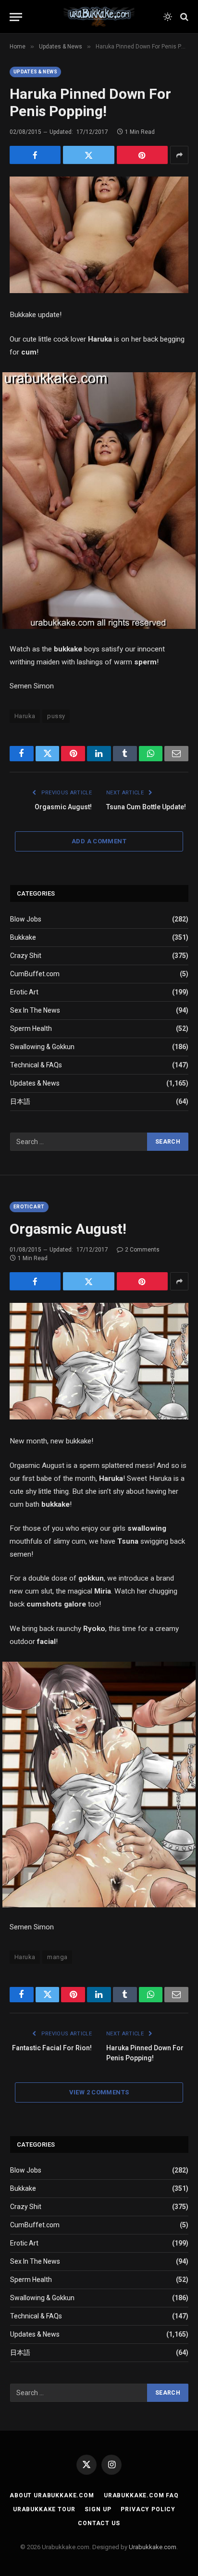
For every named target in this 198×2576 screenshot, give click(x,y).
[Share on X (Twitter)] (88, 155)
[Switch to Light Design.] (168, 17)
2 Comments (142, 1250)
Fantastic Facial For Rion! (52, 2048)
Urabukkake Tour (44, 2509)
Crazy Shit (26, 956)
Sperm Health (31, 1028)
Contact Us (99, 2523)
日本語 (20, 1101)
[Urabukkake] (99, 17)
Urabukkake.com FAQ (141, 2495)
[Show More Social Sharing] (179, 155)
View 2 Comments (99, 2092)
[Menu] (16, 17)
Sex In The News (35, 1010)
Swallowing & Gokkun (42, 1047)
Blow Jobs (26, 919)
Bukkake (23, 937)
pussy (56, 716)
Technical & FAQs (36, 1065)
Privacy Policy (148, 2509)
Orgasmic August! (63, 807)
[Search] (183, 17)
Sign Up (98, 2509)
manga (57, 1957)
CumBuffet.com (35, 974)
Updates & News (35, 72)
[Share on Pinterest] (142, 155)
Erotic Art (24, 992)
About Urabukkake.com (52, 2495)
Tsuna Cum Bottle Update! (146, 807)
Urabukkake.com (153, 2547)
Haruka (25, 716)
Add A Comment (99, 841)
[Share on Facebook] (35, 155)
